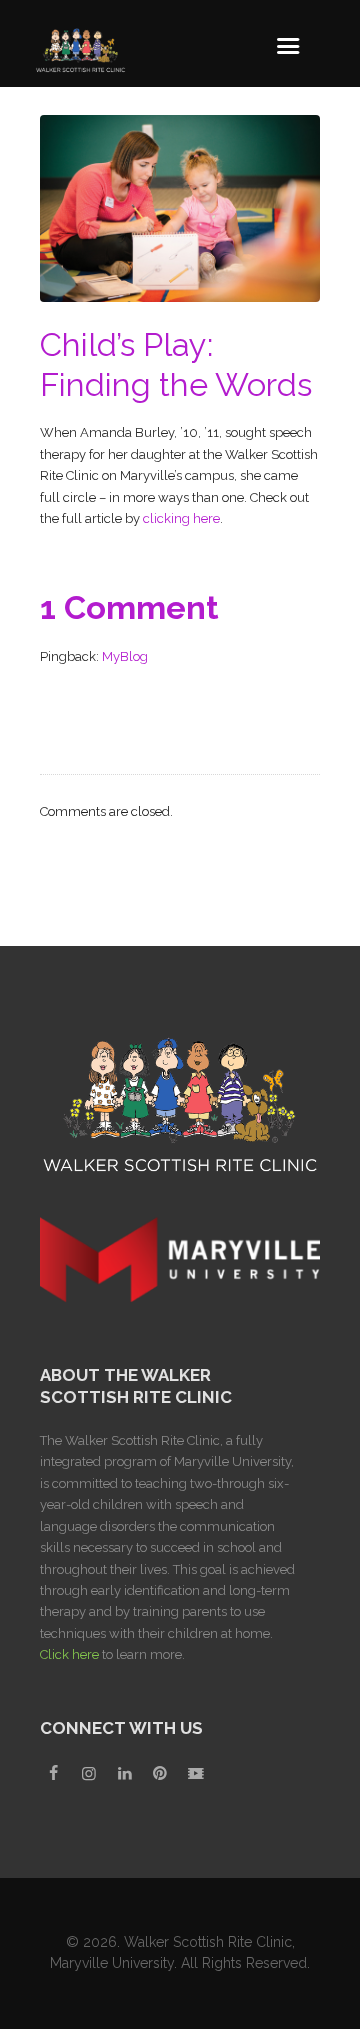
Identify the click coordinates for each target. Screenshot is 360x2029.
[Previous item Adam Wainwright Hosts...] (110, 209)
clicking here (181, 518)
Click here (69, 1654)
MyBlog (125, 656)
